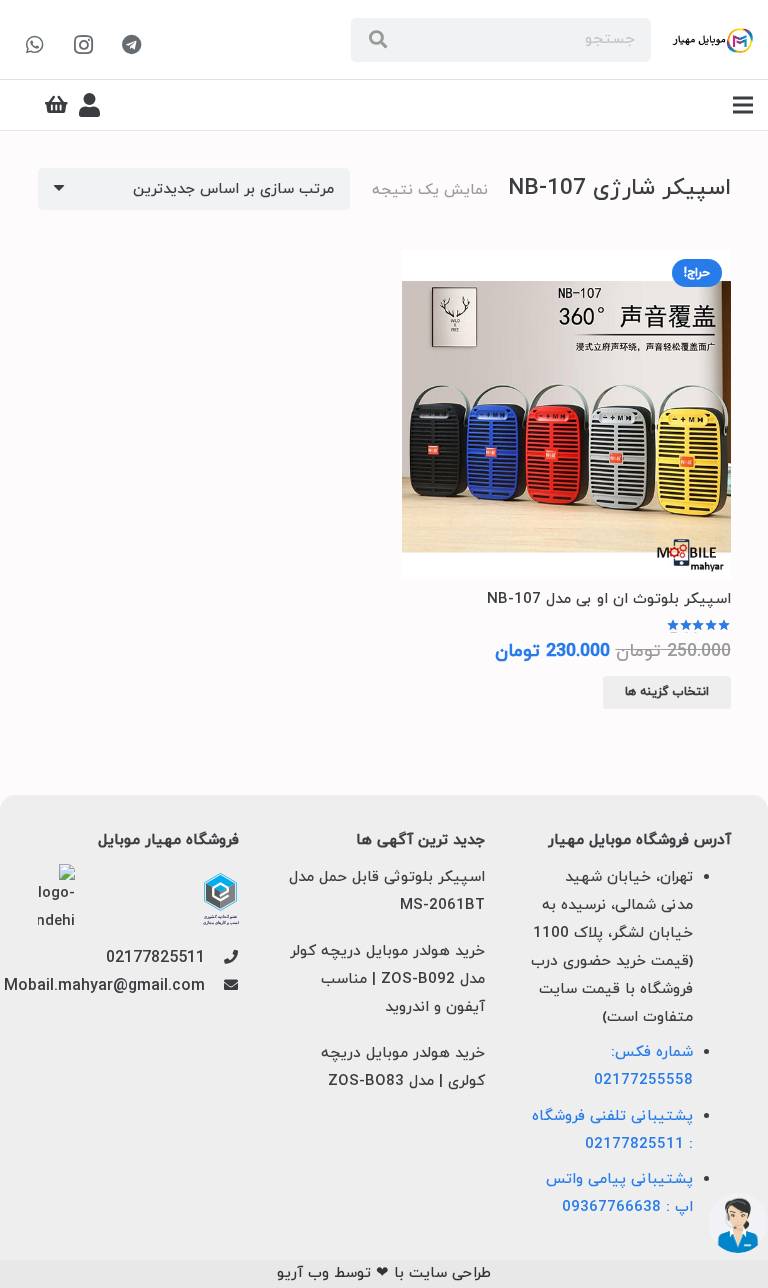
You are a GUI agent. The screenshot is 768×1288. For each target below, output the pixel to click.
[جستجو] (378, 40)
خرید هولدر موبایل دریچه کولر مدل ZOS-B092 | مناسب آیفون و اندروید (387, 979)
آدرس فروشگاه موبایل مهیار (639, 841)
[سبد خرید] (57, 105)
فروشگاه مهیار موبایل (168, 841)
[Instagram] (83, 45)
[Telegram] (131, 45)
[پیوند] (712, 40)
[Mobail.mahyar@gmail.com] (221, 987)
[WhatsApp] (35, 45)
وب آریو (303, 1273)
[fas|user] (89, 105)
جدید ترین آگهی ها (420, 841)
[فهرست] (743, 105)
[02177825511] (221, 959)
